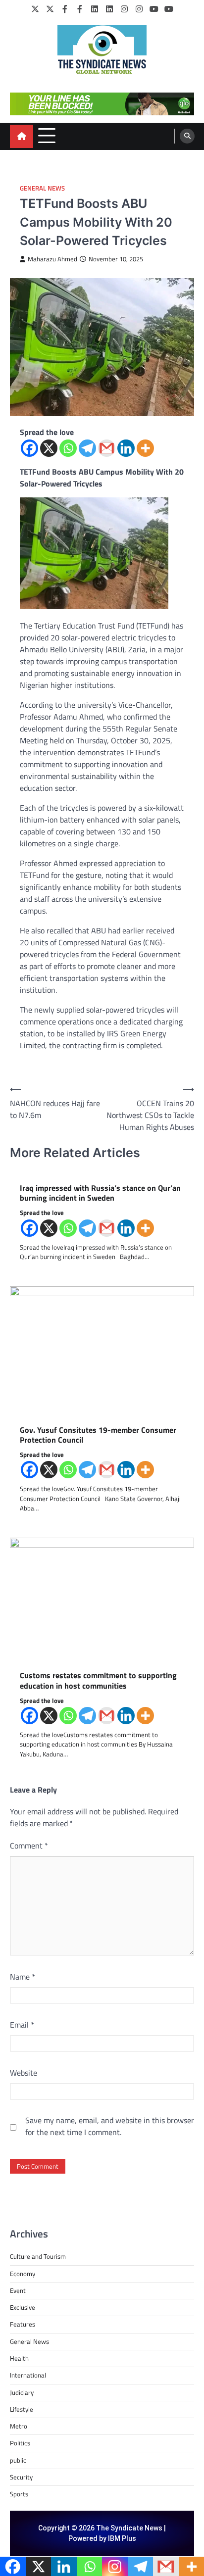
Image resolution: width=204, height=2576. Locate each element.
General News (42, 188)
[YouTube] (154, 9)
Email (22, 2025)
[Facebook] (65, 9)
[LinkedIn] (95, 9)
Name (23, 1977)
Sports (19, 2494)
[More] (145, 448)
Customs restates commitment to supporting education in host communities (98, 1681)
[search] (187, 136)
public (18, 2460)
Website (24, 2073)
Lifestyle (22, 2409)
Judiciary (22, 2392)
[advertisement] (102, 104)
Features (23, 2324)
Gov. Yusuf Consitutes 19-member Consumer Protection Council (98, 1435)
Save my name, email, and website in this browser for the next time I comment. (110, 2126)
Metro (19, 2426)
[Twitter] (35, 9)
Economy (23, 2274)
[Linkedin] (126, 448)
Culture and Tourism (38, 2256)
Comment (29, 1846)
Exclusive (23, 2307)
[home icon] (22, 136)
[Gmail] (107, 448)
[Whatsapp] (68, 448)
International (28, 2375)
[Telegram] (87, 448)
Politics (20, 2443)
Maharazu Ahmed (52, 259)
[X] (49, 448)
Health (19, 2358)
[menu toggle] (47, 136)
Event (18, 2290)
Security (21, 2477)
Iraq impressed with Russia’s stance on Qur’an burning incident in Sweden (100, 1193)
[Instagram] (124, 9)
